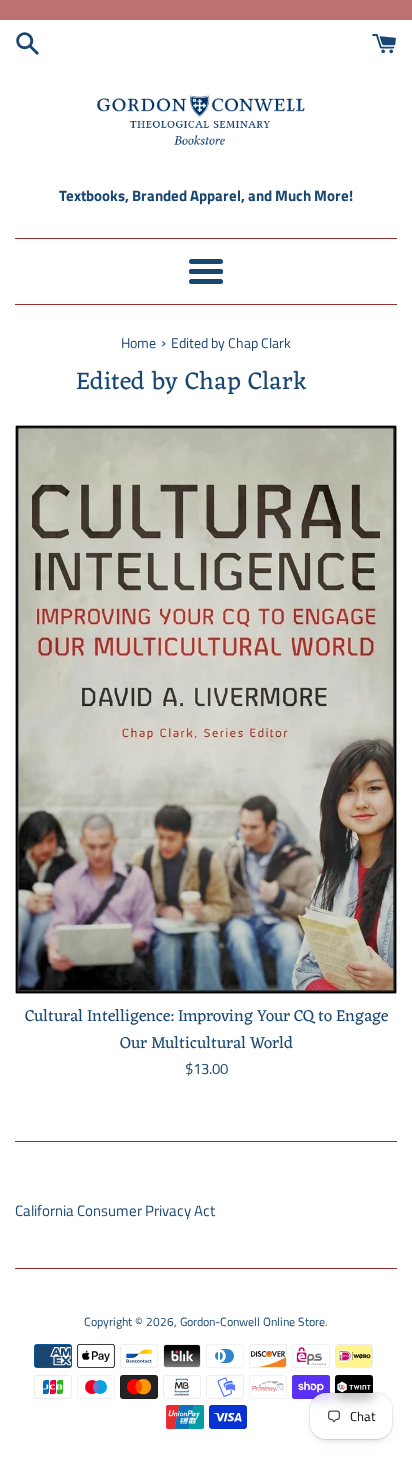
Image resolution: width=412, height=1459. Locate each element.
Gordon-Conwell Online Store (252, 1321)
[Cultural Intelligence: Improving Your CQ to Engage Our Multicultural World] (206, 710)
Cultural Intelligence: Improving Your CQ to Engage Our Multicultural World (206, 1029)
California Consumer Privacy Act (115, 1210)
